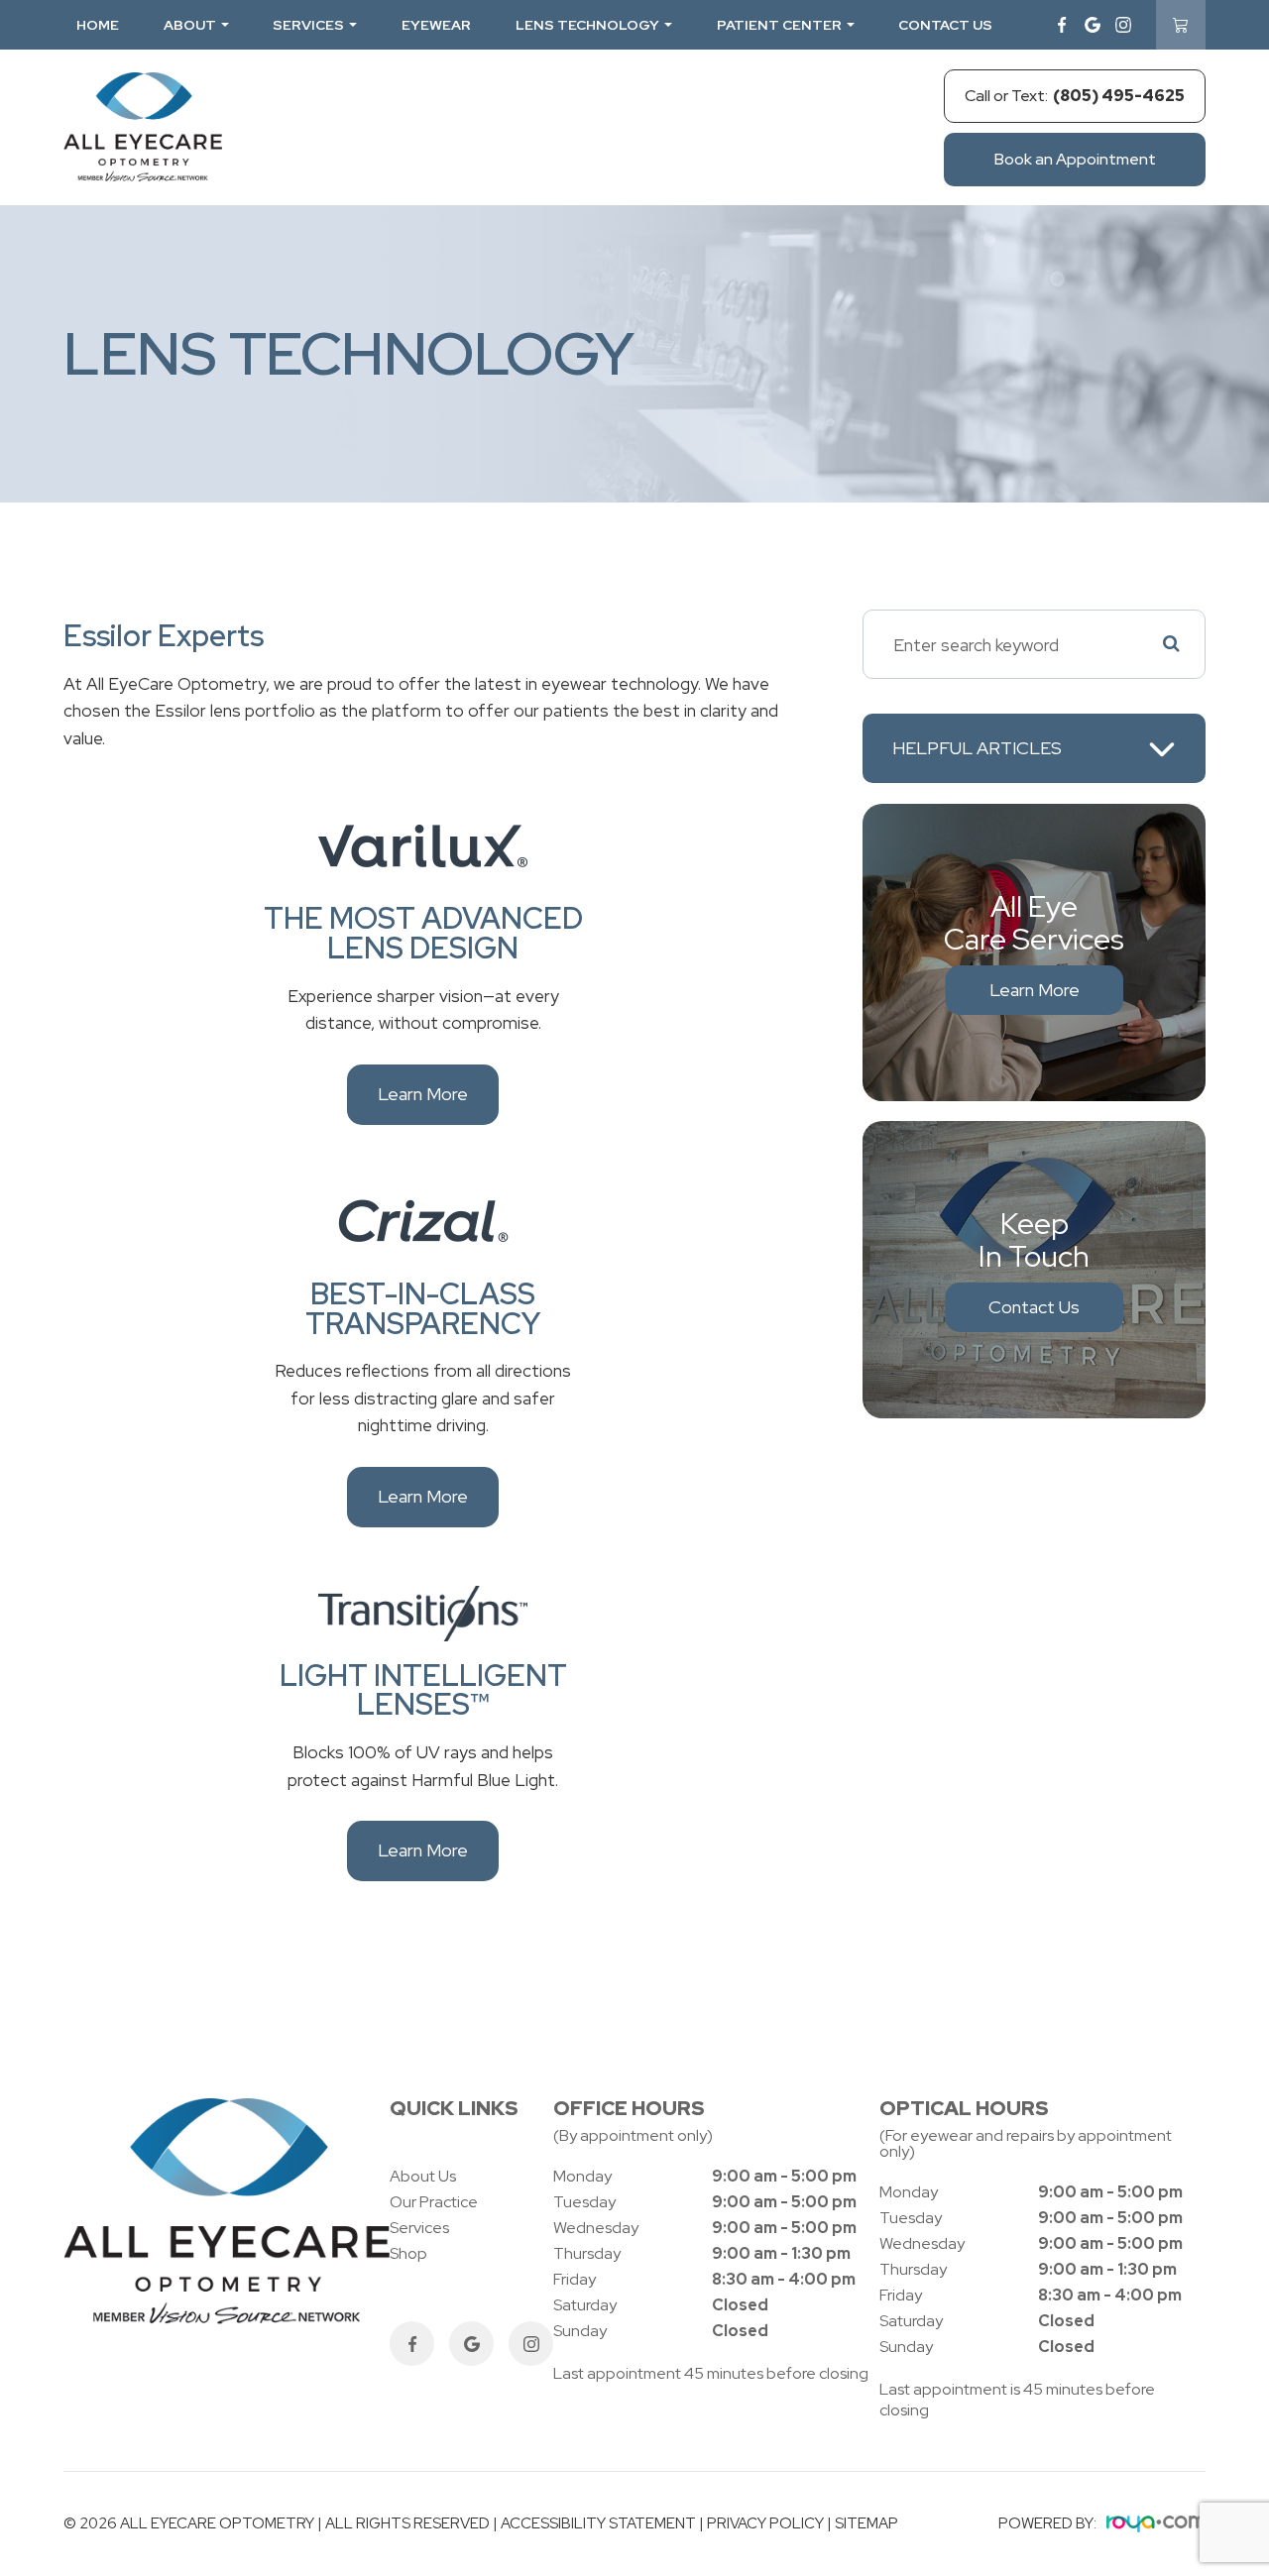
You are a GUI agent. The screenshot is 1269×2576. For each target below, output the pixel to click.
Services (419, 2228)
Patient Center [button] (779, 25)
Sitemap (866, 2523)
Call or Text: (1075, 96)
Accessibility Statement (598, 2523)
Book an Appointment (1075, 159)
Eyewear (436, 25)
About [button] (190, 25)
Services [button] (308, 25)
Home (98, 25)
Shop (408, 2253)
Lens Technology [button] (587, 25)
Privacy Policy (765, 2523)
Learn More (423, 1094)
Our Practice (434, 2202)
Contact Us (945, 25)
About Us (423, 2176)
